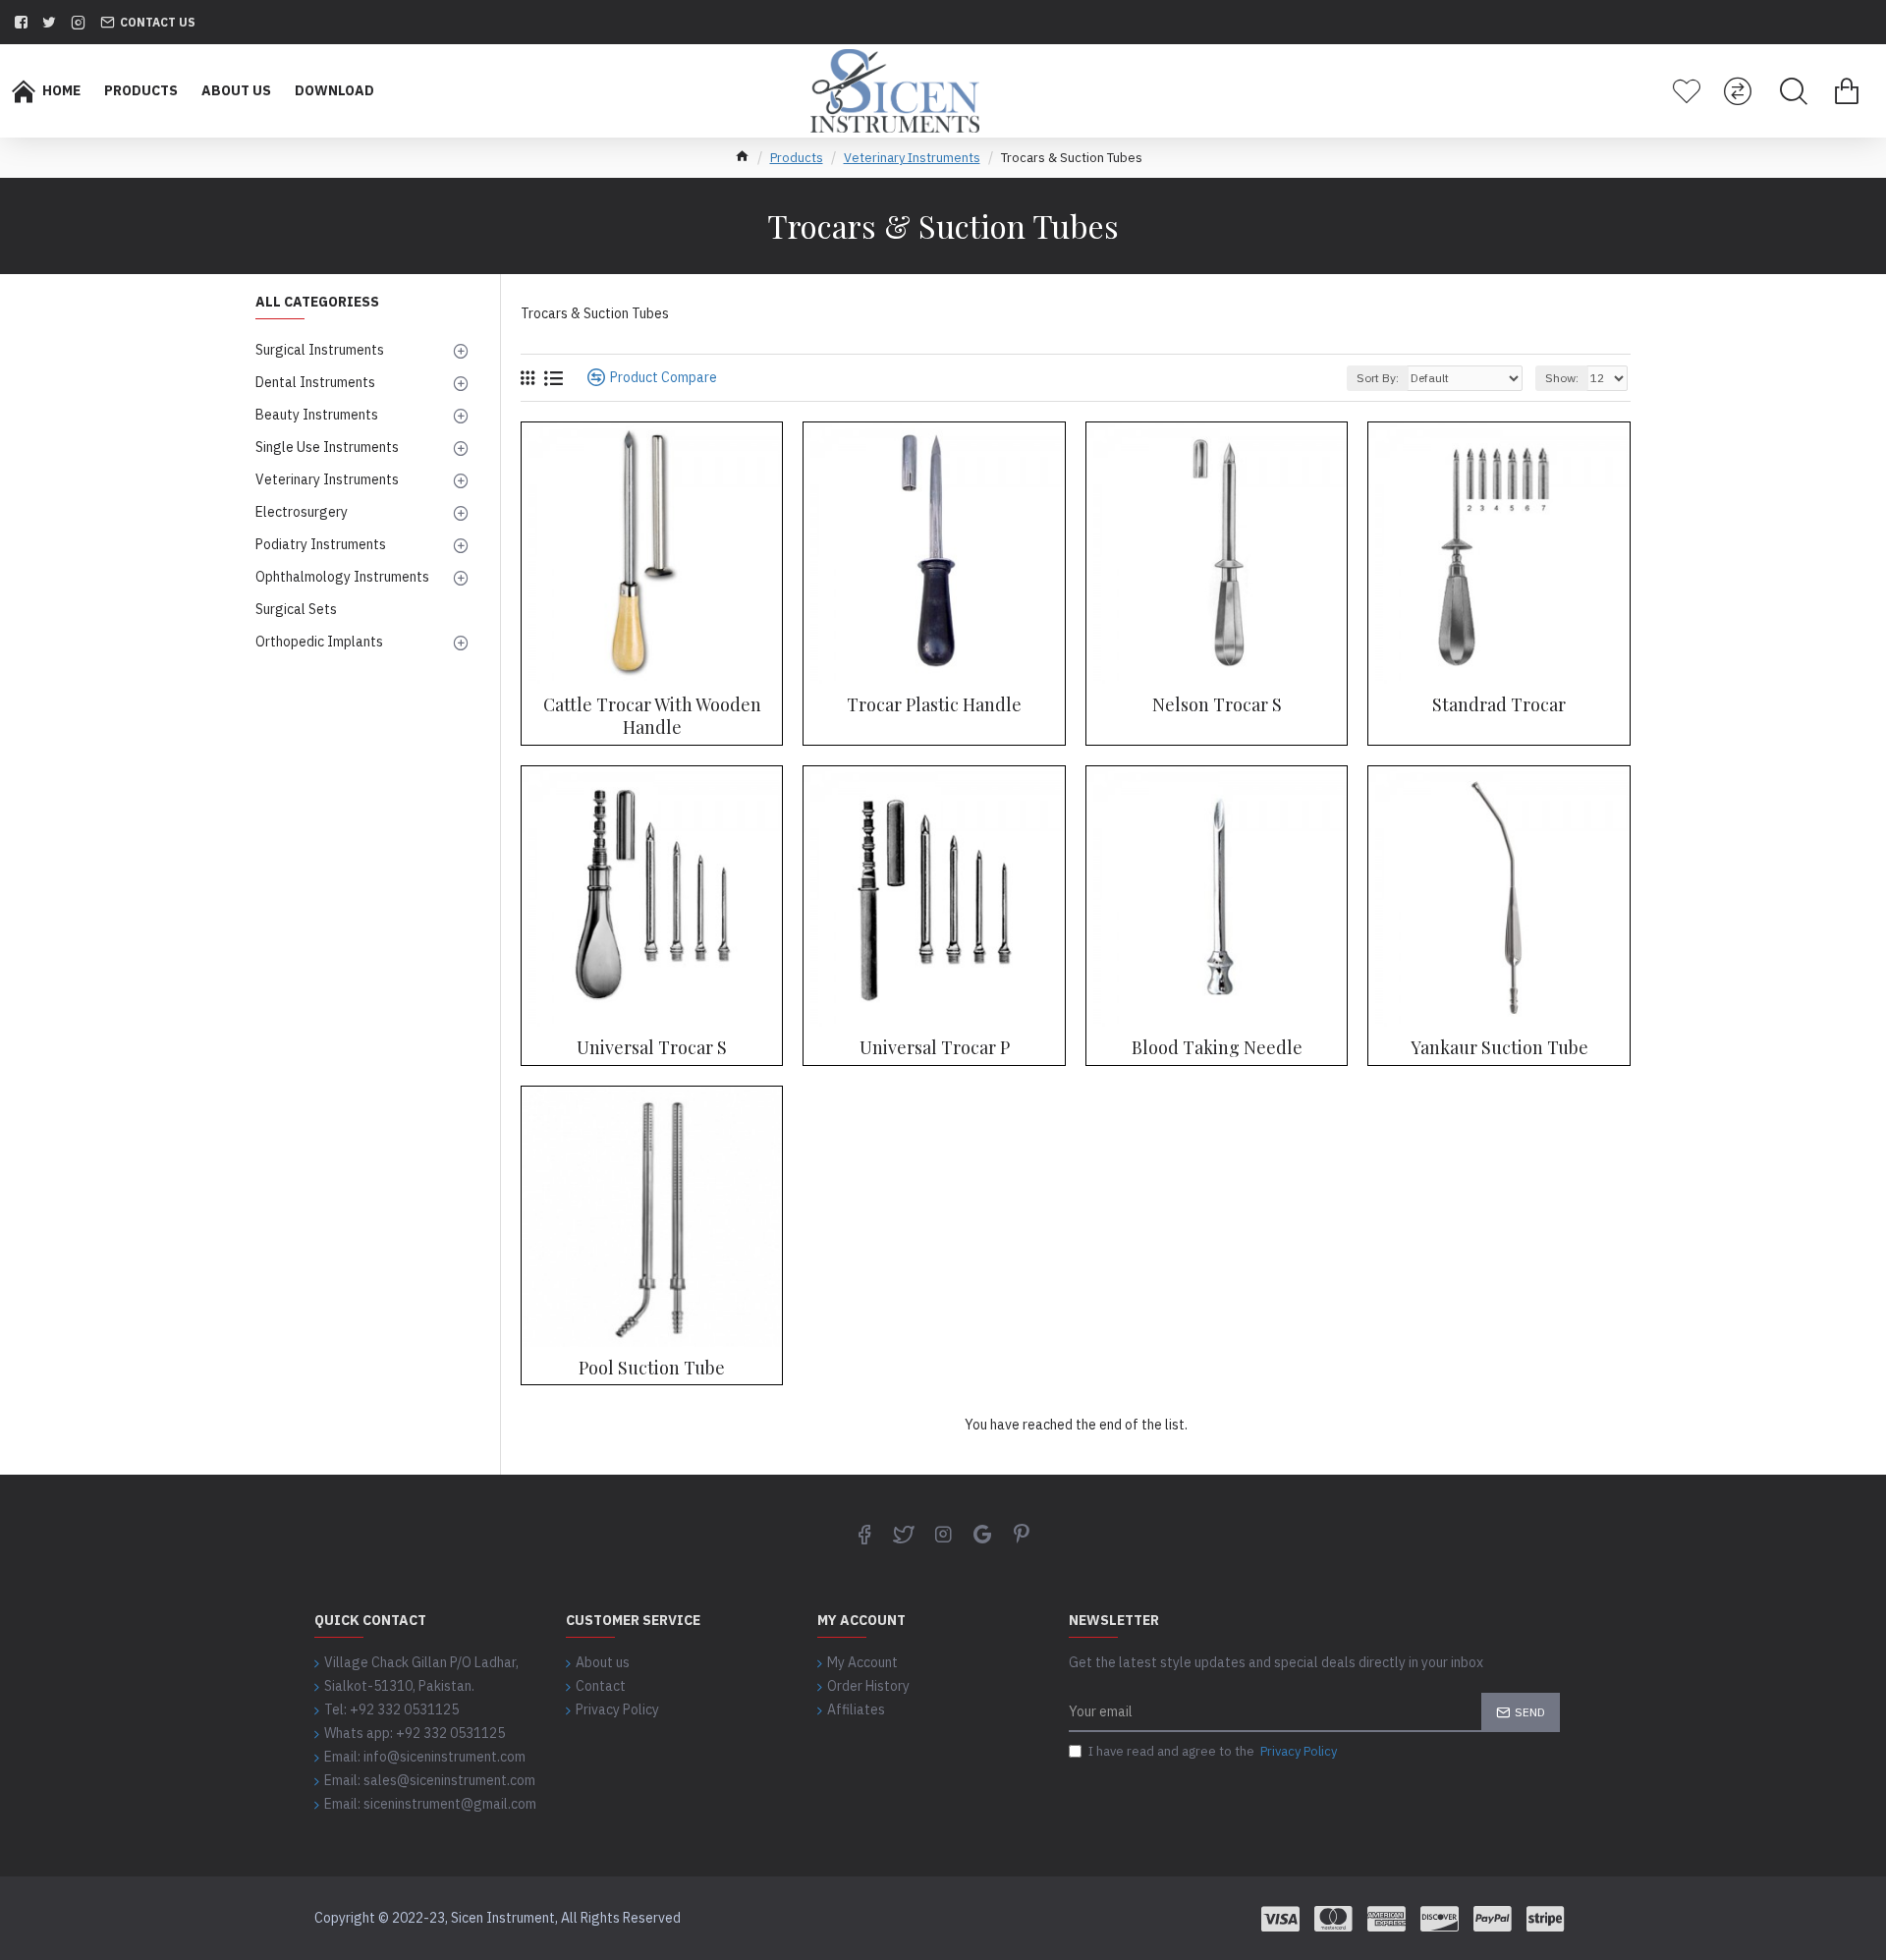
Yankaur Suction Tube (1499, 1048)
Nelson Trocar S (1217, 705)
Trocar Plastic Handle (934, 705)
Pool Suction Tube (652, 1368)
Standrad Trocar (1499, 705)
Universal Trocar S (652, 1048)
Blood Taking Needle (1217, 1048)
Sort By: (1378, 378)
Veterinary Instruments (912, 158)
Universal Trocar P (935, 1048)
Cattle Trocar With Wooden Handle (652, 716)
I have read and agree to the (1213, 1751)
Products (797, 158)
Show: (1562, 378)
